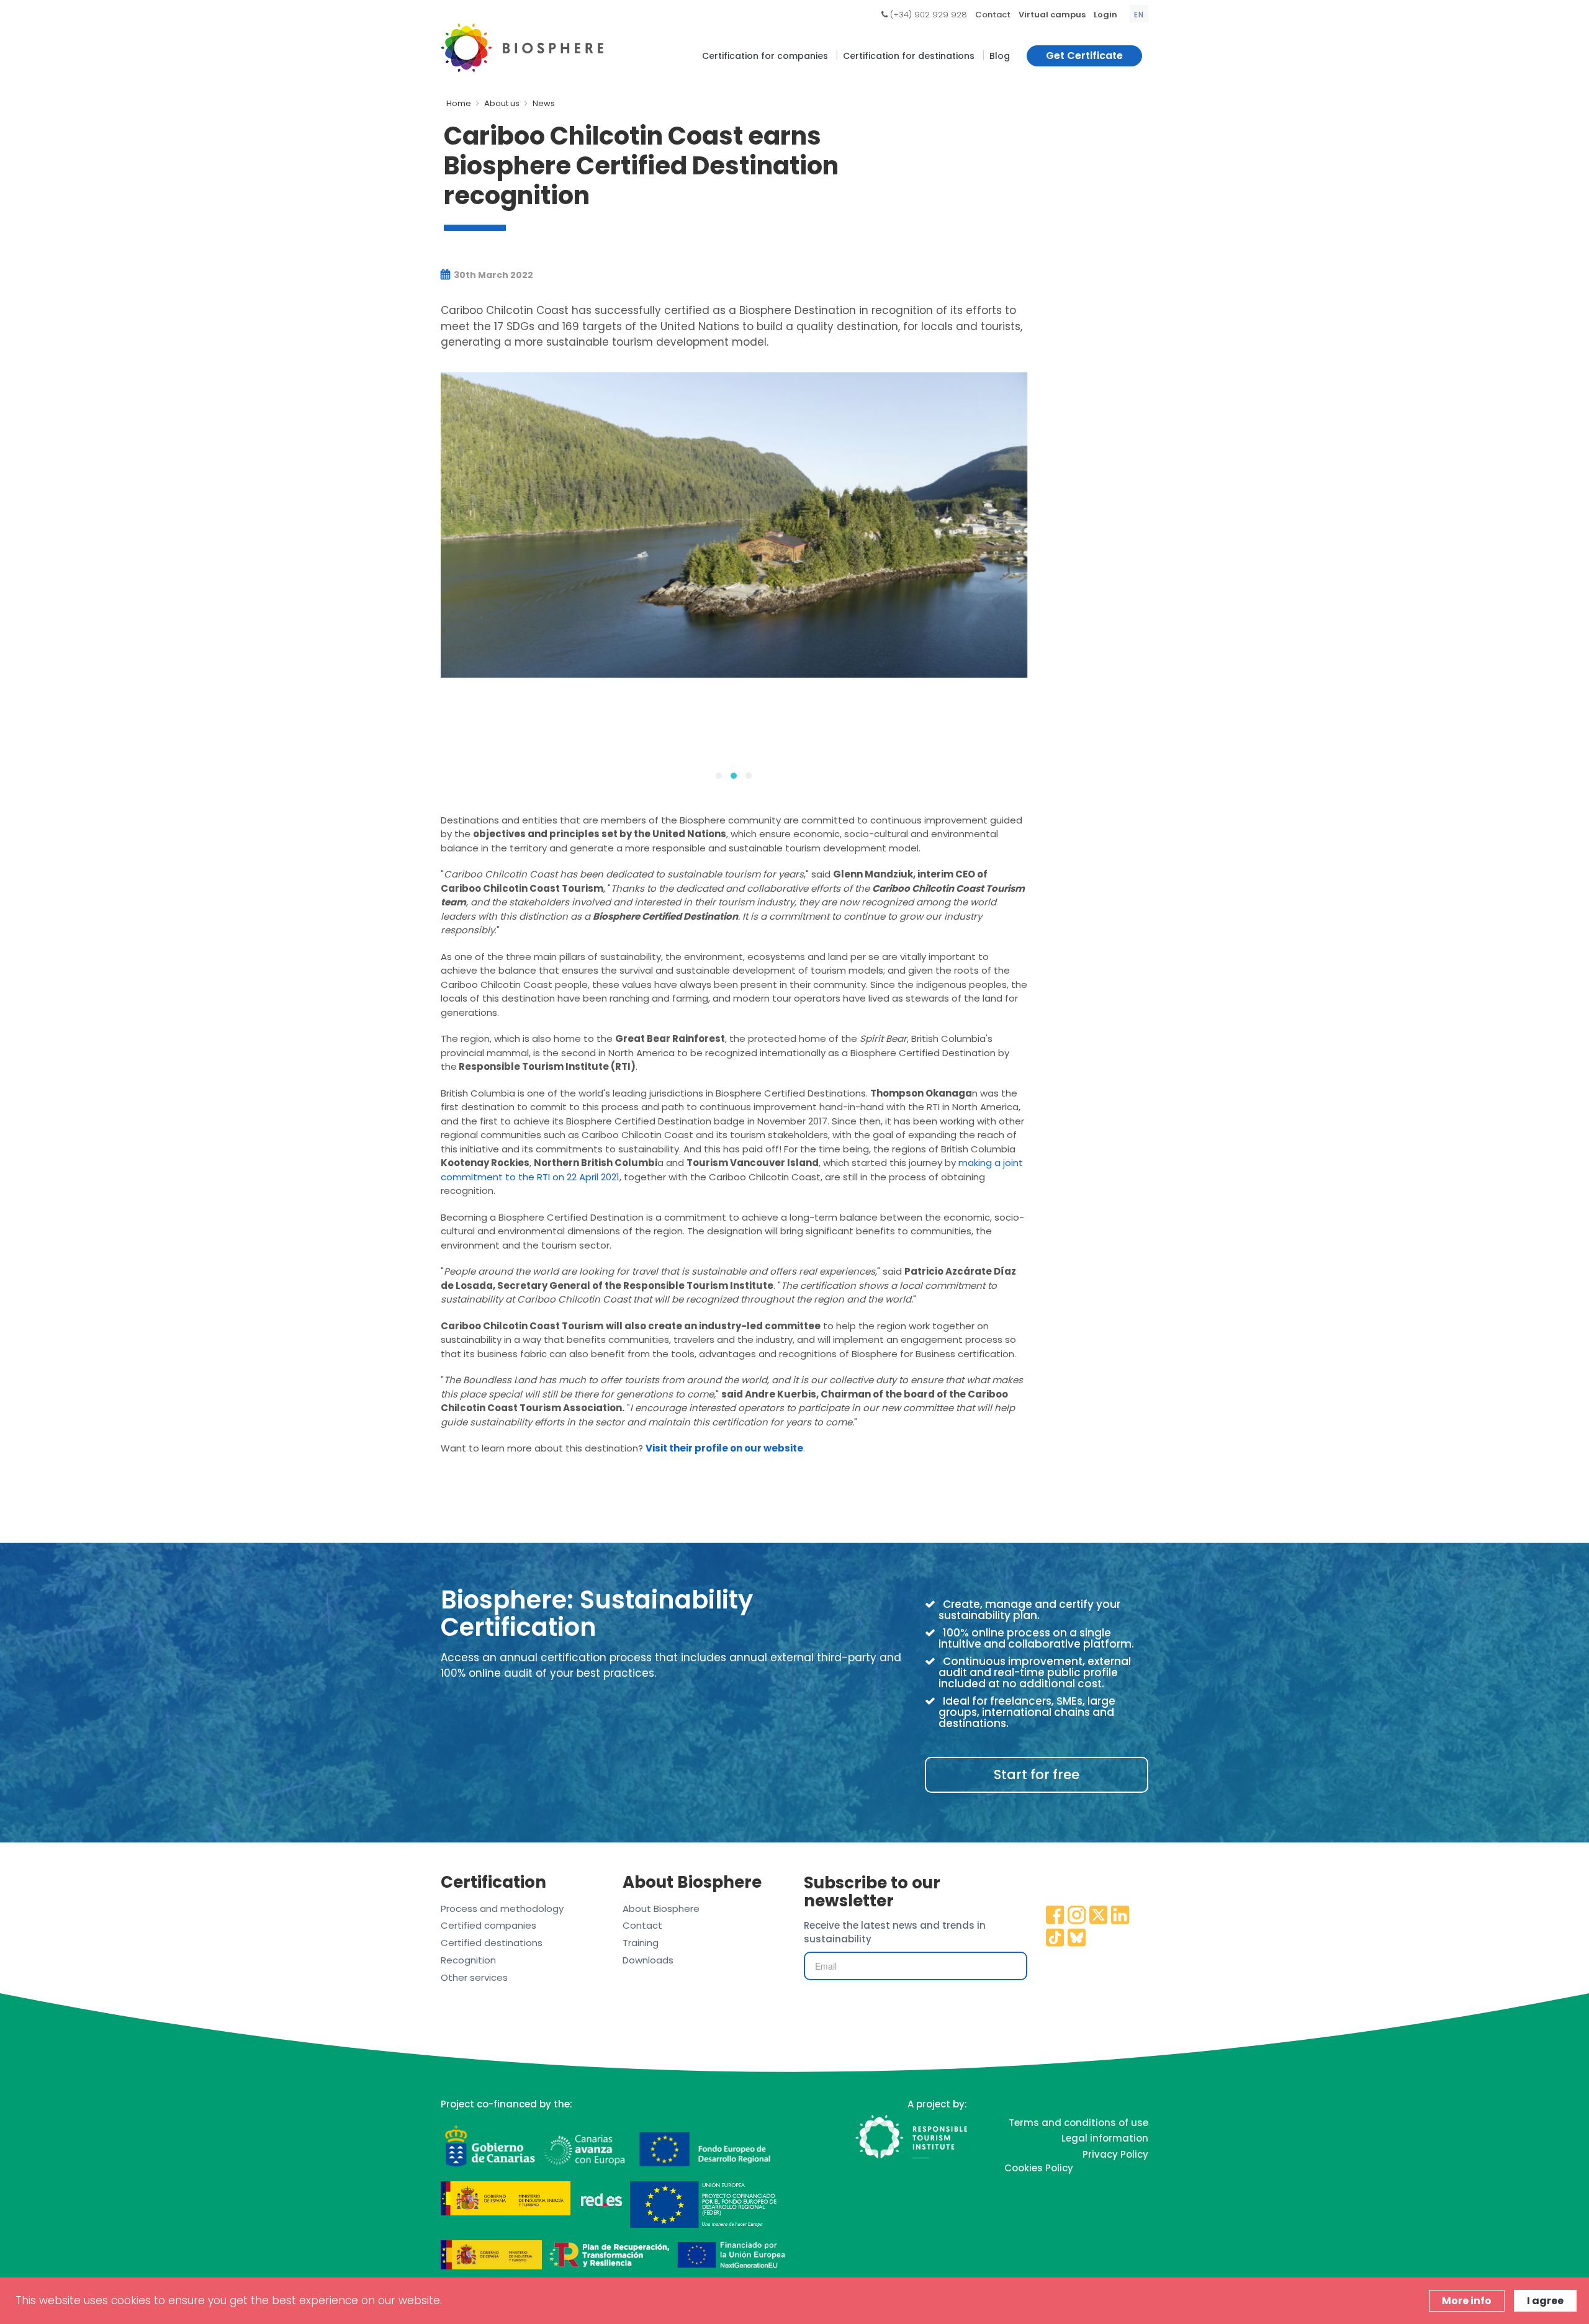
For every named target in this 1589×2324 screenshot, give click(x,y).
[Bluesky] (1077, 1939)
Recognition (468, 1960)
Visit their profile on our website (724, 1448)
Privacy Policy (1115, 2154)
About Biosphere (661, 1909)
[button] (719, 776)
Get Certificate (1084, 56)
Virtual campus (1052, 15)
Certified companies (488, 1925)
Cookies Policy (1039, 2168)
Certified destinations (492, 1943)
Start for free (1037, 1774)
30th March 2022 (493, 275)
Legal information (1105, 2138)
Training (641, 1943)
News (544, 103)
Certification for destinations (909, 56)
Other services (474, 1977)
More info (1467, 2301)
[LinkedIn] (1120, 1916)
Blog (1000, 56)
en (1139, 15)
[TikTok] (1055, 1939)
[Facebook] (1055, 1916)
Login (1105, 15)
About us (502, 103)
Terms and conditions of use (1078, 2123)
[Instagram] (1077, 1916)
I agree (1545, 2301)
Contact (993, 15)
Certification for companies (765, 56)
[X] (1099, 1916)
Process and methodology (502, 1909)
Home (459, 103)
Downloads (648, 1960)
